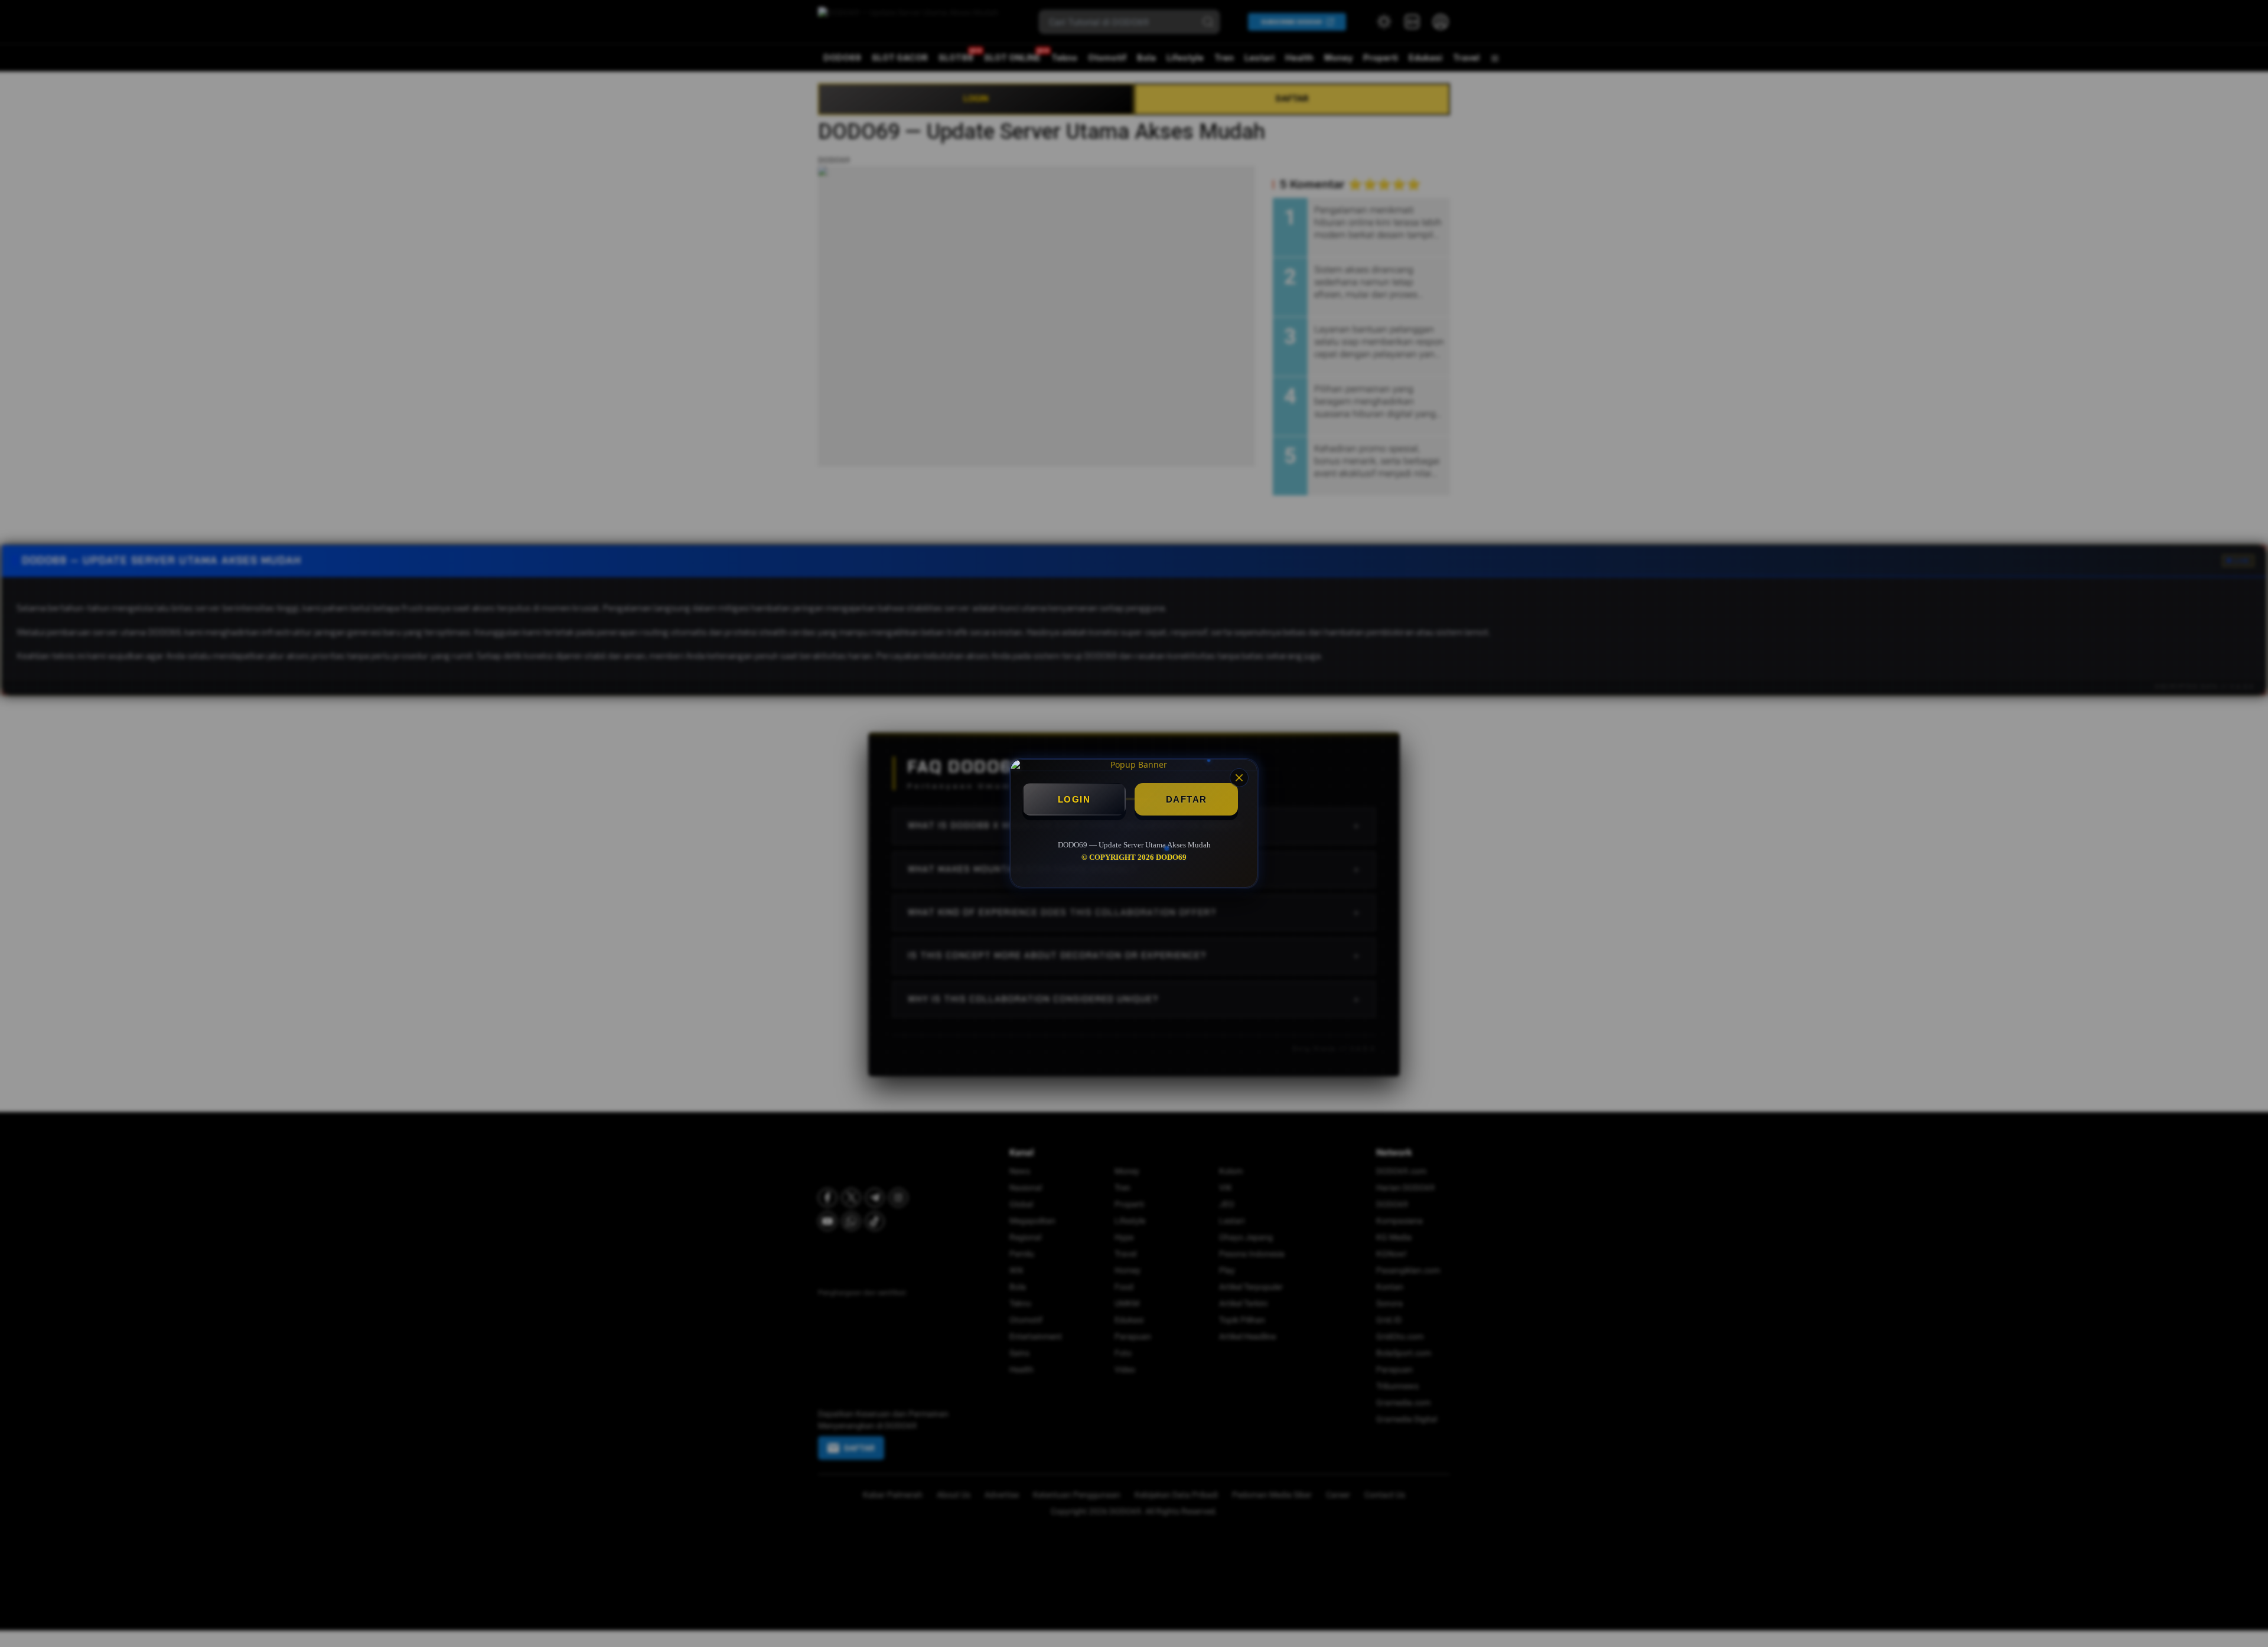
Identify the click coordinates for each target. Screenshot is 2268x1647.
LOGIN (1074, 799)
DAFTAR (1187, 799)
